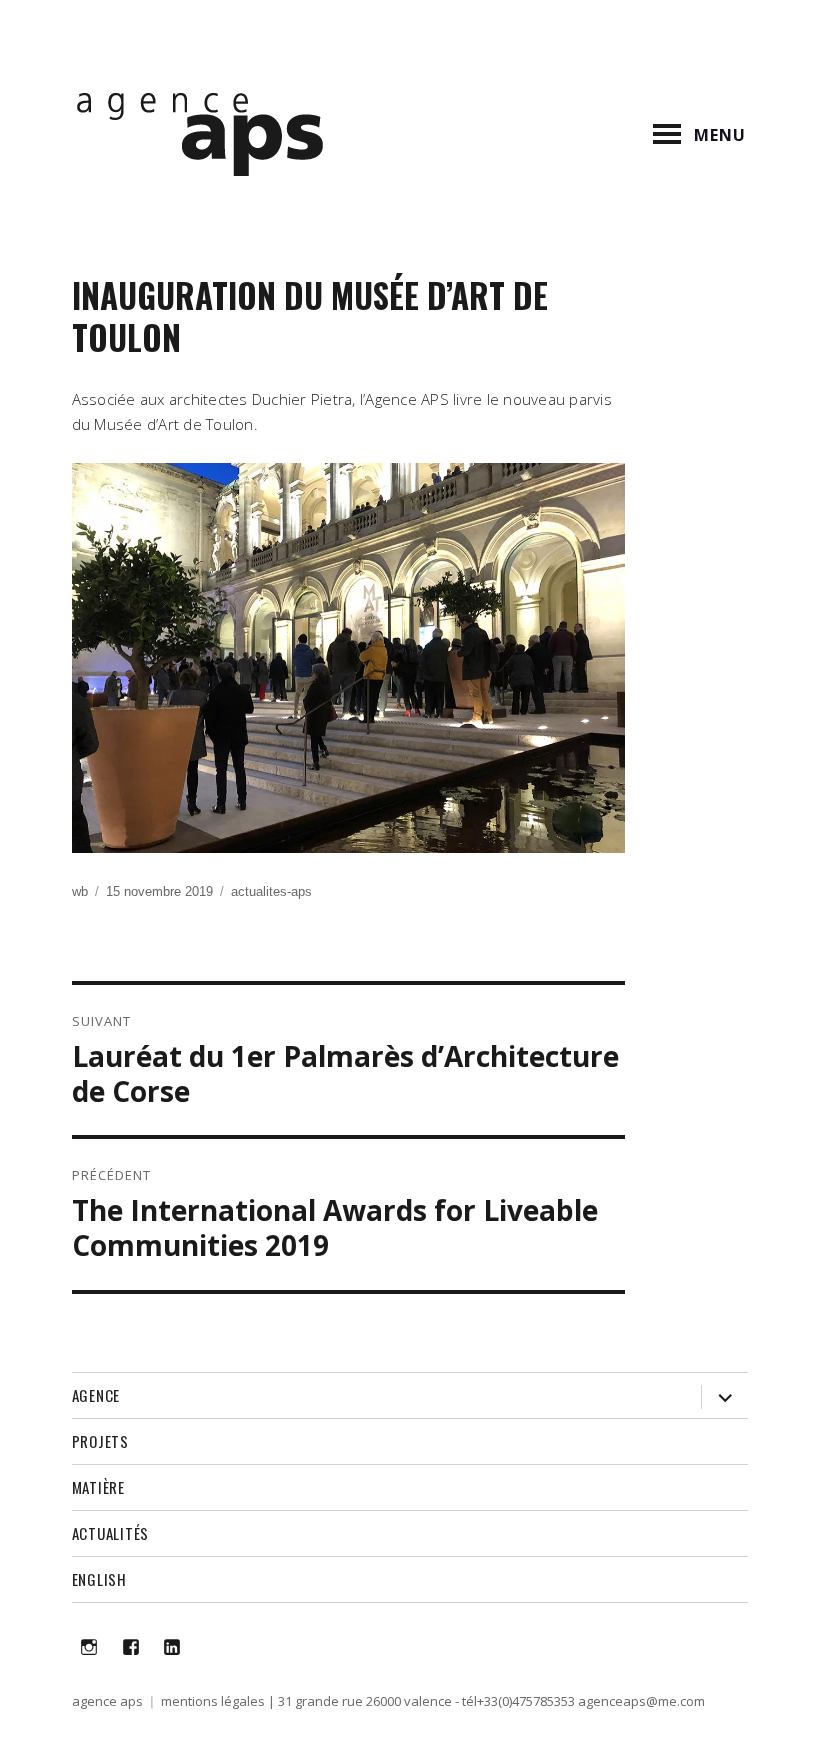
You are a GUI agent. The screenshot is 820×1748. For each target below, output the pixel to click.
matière (98, 1487)
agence (96, 1395)
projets (100, 1441)
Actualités (111, 1533)
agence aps (107, 1701)
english (99, 1579)
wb (80, 891)
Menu (719, 135)
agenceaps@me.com (641, 1701)
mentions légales (213, 1701)
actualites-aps (271, 891)
